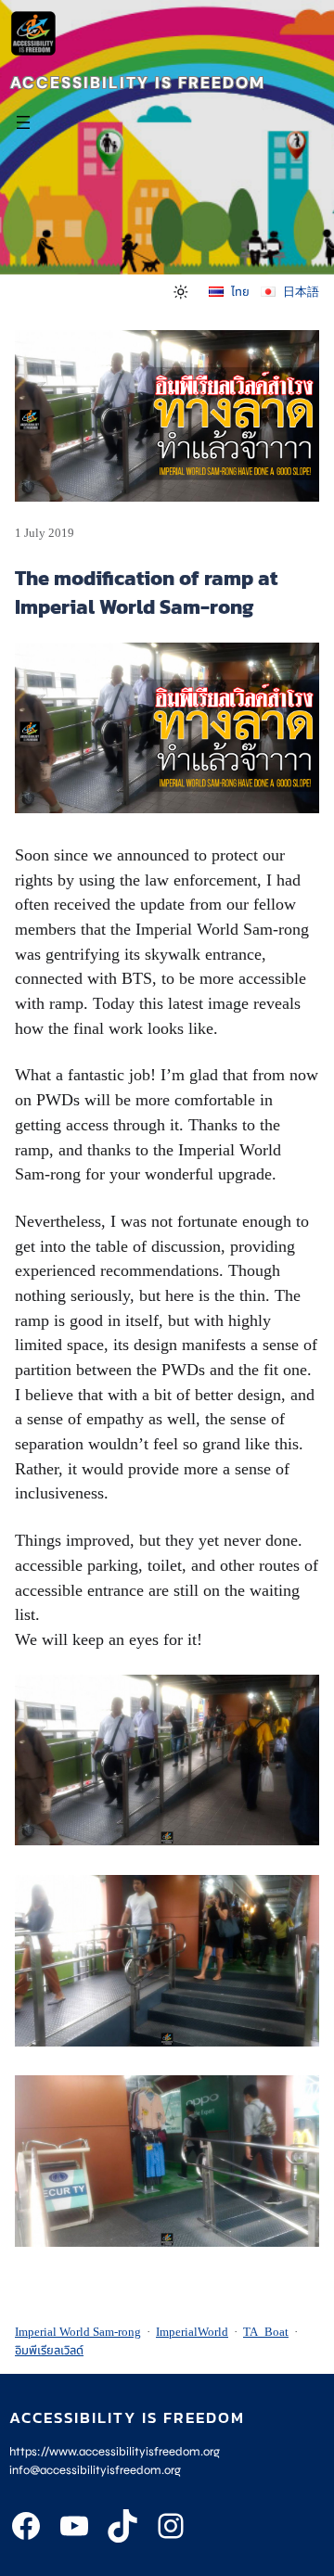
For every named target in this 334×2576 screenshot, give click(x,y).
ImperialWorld (192, 2332)
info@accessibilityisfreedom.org (95, 2470)
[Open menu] (23, 122)
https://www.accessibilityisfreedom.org (115, 2452)
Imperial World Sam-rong (78, 2332)
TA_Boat (266, 2332)
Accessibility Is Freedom (138, 83)
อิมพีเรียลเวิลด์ (49, 2350)
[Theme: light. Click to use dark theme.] (181, 291)
